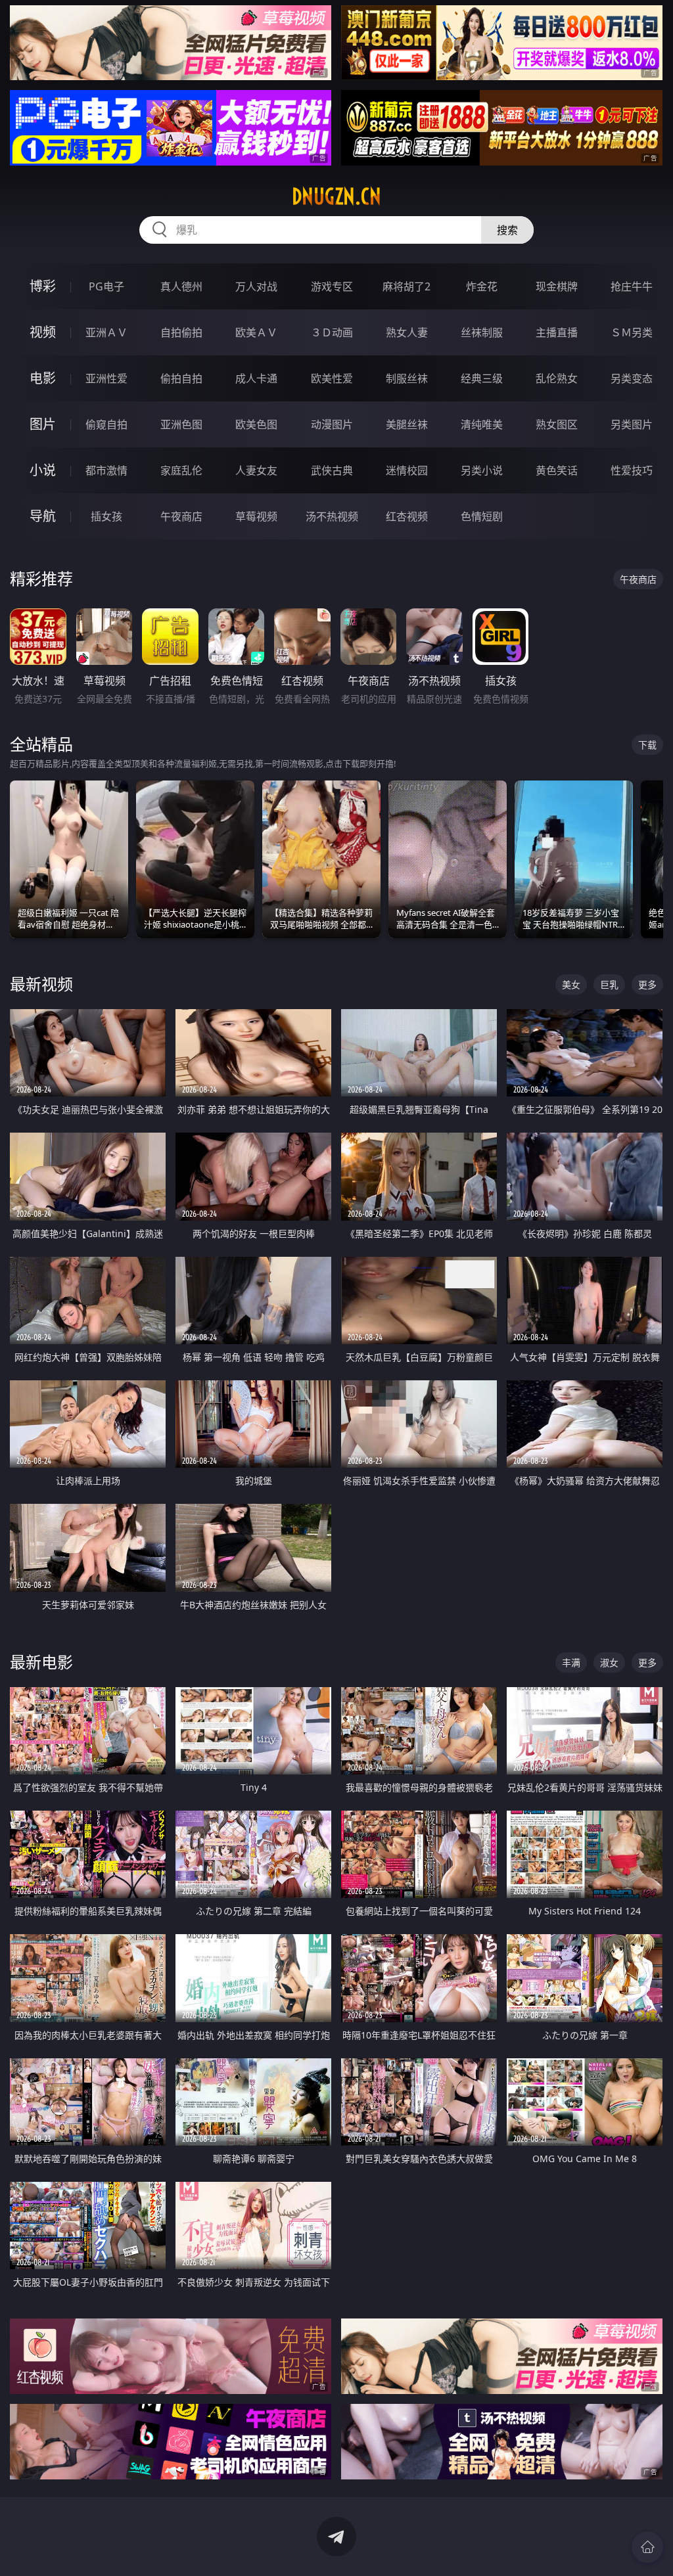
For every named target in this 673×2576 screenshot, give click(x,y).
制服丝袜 (407, 378)
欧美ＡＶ (256, 332)
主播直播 (557, 332)
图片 (43, 424)
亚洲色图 (181, 424)
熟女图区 (557, 424)
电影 (43, 378)
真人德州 (181, 286)
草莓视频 (256, 516)
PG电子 (106, 286)
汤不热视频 (332, 516)
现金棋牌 (557, 286)
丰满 (571, 1662)
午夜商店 (181, 516)
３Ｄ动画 (332, 332)
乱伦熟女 (557, 378)
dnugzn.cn (336, 196)
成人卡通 (256, 378)
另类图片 (632, 424)
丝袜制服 (482, 332)
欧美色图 (256, 424)
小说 (43, 470)
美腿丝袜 (407, 424)
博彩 (43, 286)
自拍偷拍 (181, 332)
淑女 (609, 1662)
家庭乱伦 (181, 470)
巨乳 (609, 984)
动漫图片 (332, 424)
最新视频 (41, 984)
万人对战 (256, 286)
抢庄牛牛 (632, 286)
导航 (43, 516)
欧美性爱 (332, 378)
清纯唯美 (482, 424)
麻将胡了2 (406, 286)
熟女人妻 (407, 332)
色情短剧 (482, 516)
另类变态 (632, 378)
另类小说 (482, 470)
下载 (647, 745)
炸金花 (482, 286)
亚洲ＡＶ (106, 332)
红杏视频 (407, 516)
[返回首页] (647, 2547)
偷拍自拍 (181, 378)
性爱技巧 (632, 470)
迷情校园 (407, 470)
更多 (647, 984)
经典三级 (482, 378)
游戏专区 (332, 286)
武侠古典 (332, 470)
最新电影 (41, 1662)
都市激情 (106, 470)
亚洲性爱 (106, 378)
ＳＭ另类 (632, 332)
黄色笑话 (557, 470)
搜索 (507, 230)
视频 (43, 332)
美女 (571, 984)
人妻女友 (256, 470)
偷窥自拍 (106, 424)
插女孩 (106, 516)
